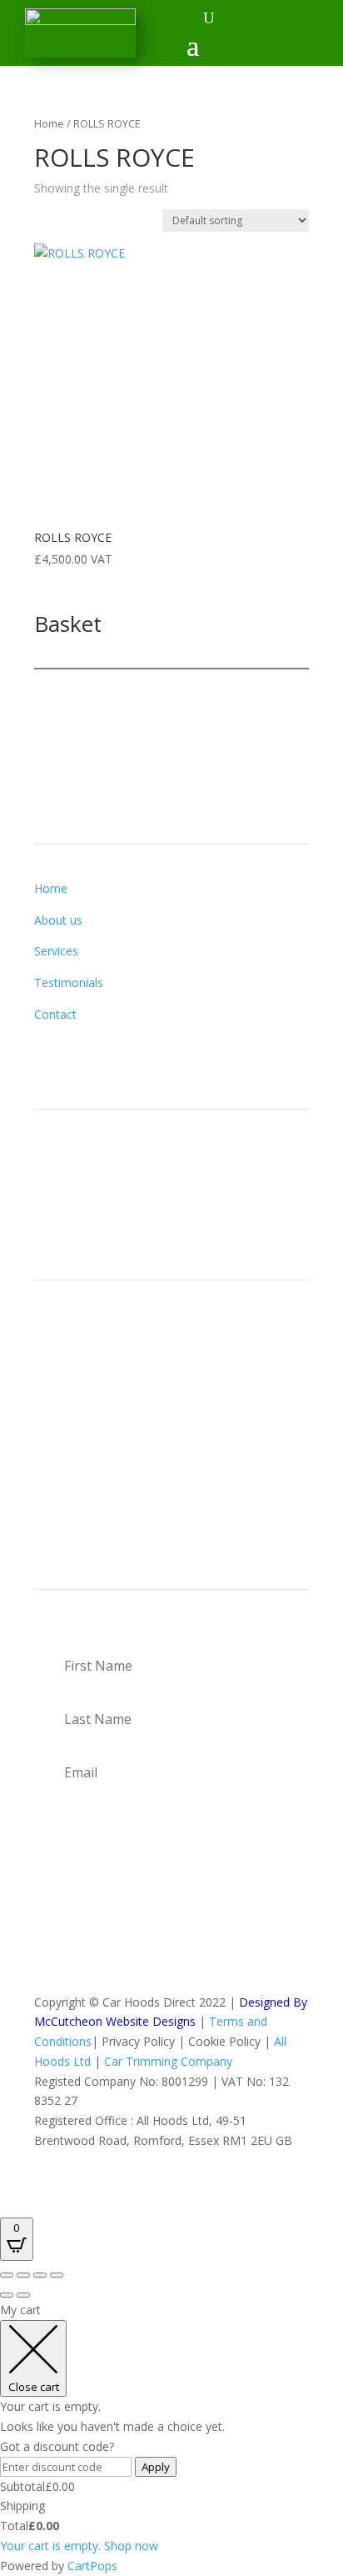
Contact (55, 1014)
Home (49, 123)
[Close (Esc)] (57, 2275)
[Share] (40, 2275)
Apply (156, 2467)
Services (56, 951)
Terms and (238, 2021)
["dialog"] (171, 2438)
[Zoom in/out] (7, 2275)
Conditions (63, 2041)
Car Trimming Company (168, 2061)
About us (58, 920)
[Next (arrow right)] (23, 2295)
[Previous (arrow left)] (7, 2295)
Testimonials (69, 982)
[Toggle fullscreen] (23, 2275)
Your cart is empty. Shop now (79, 2546)
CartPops (92, 2566)
